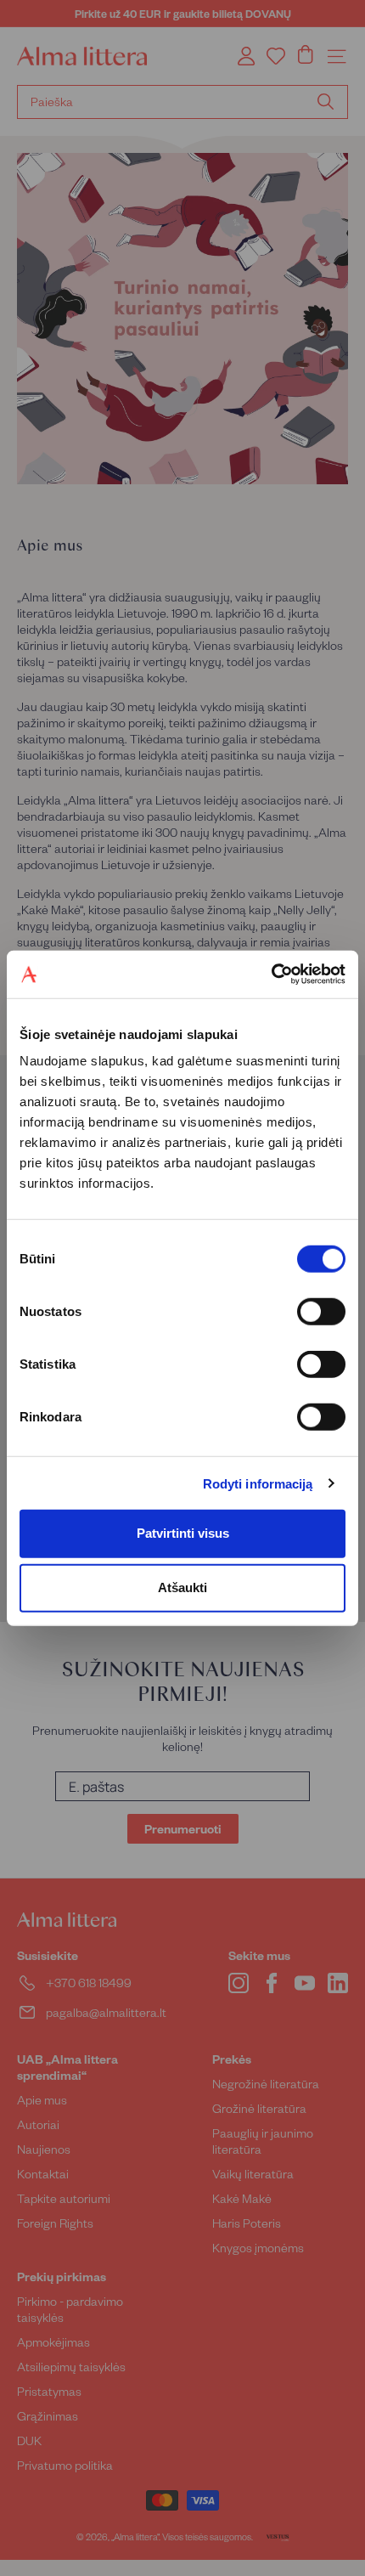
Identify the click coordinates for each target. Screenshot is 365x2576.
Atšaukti (182, 1587)
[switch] (321, 1312)
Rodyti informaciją (258, 1483)
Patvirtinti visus (183, 1533)
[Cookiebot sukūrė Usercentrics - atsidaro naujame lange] (271, 974)
